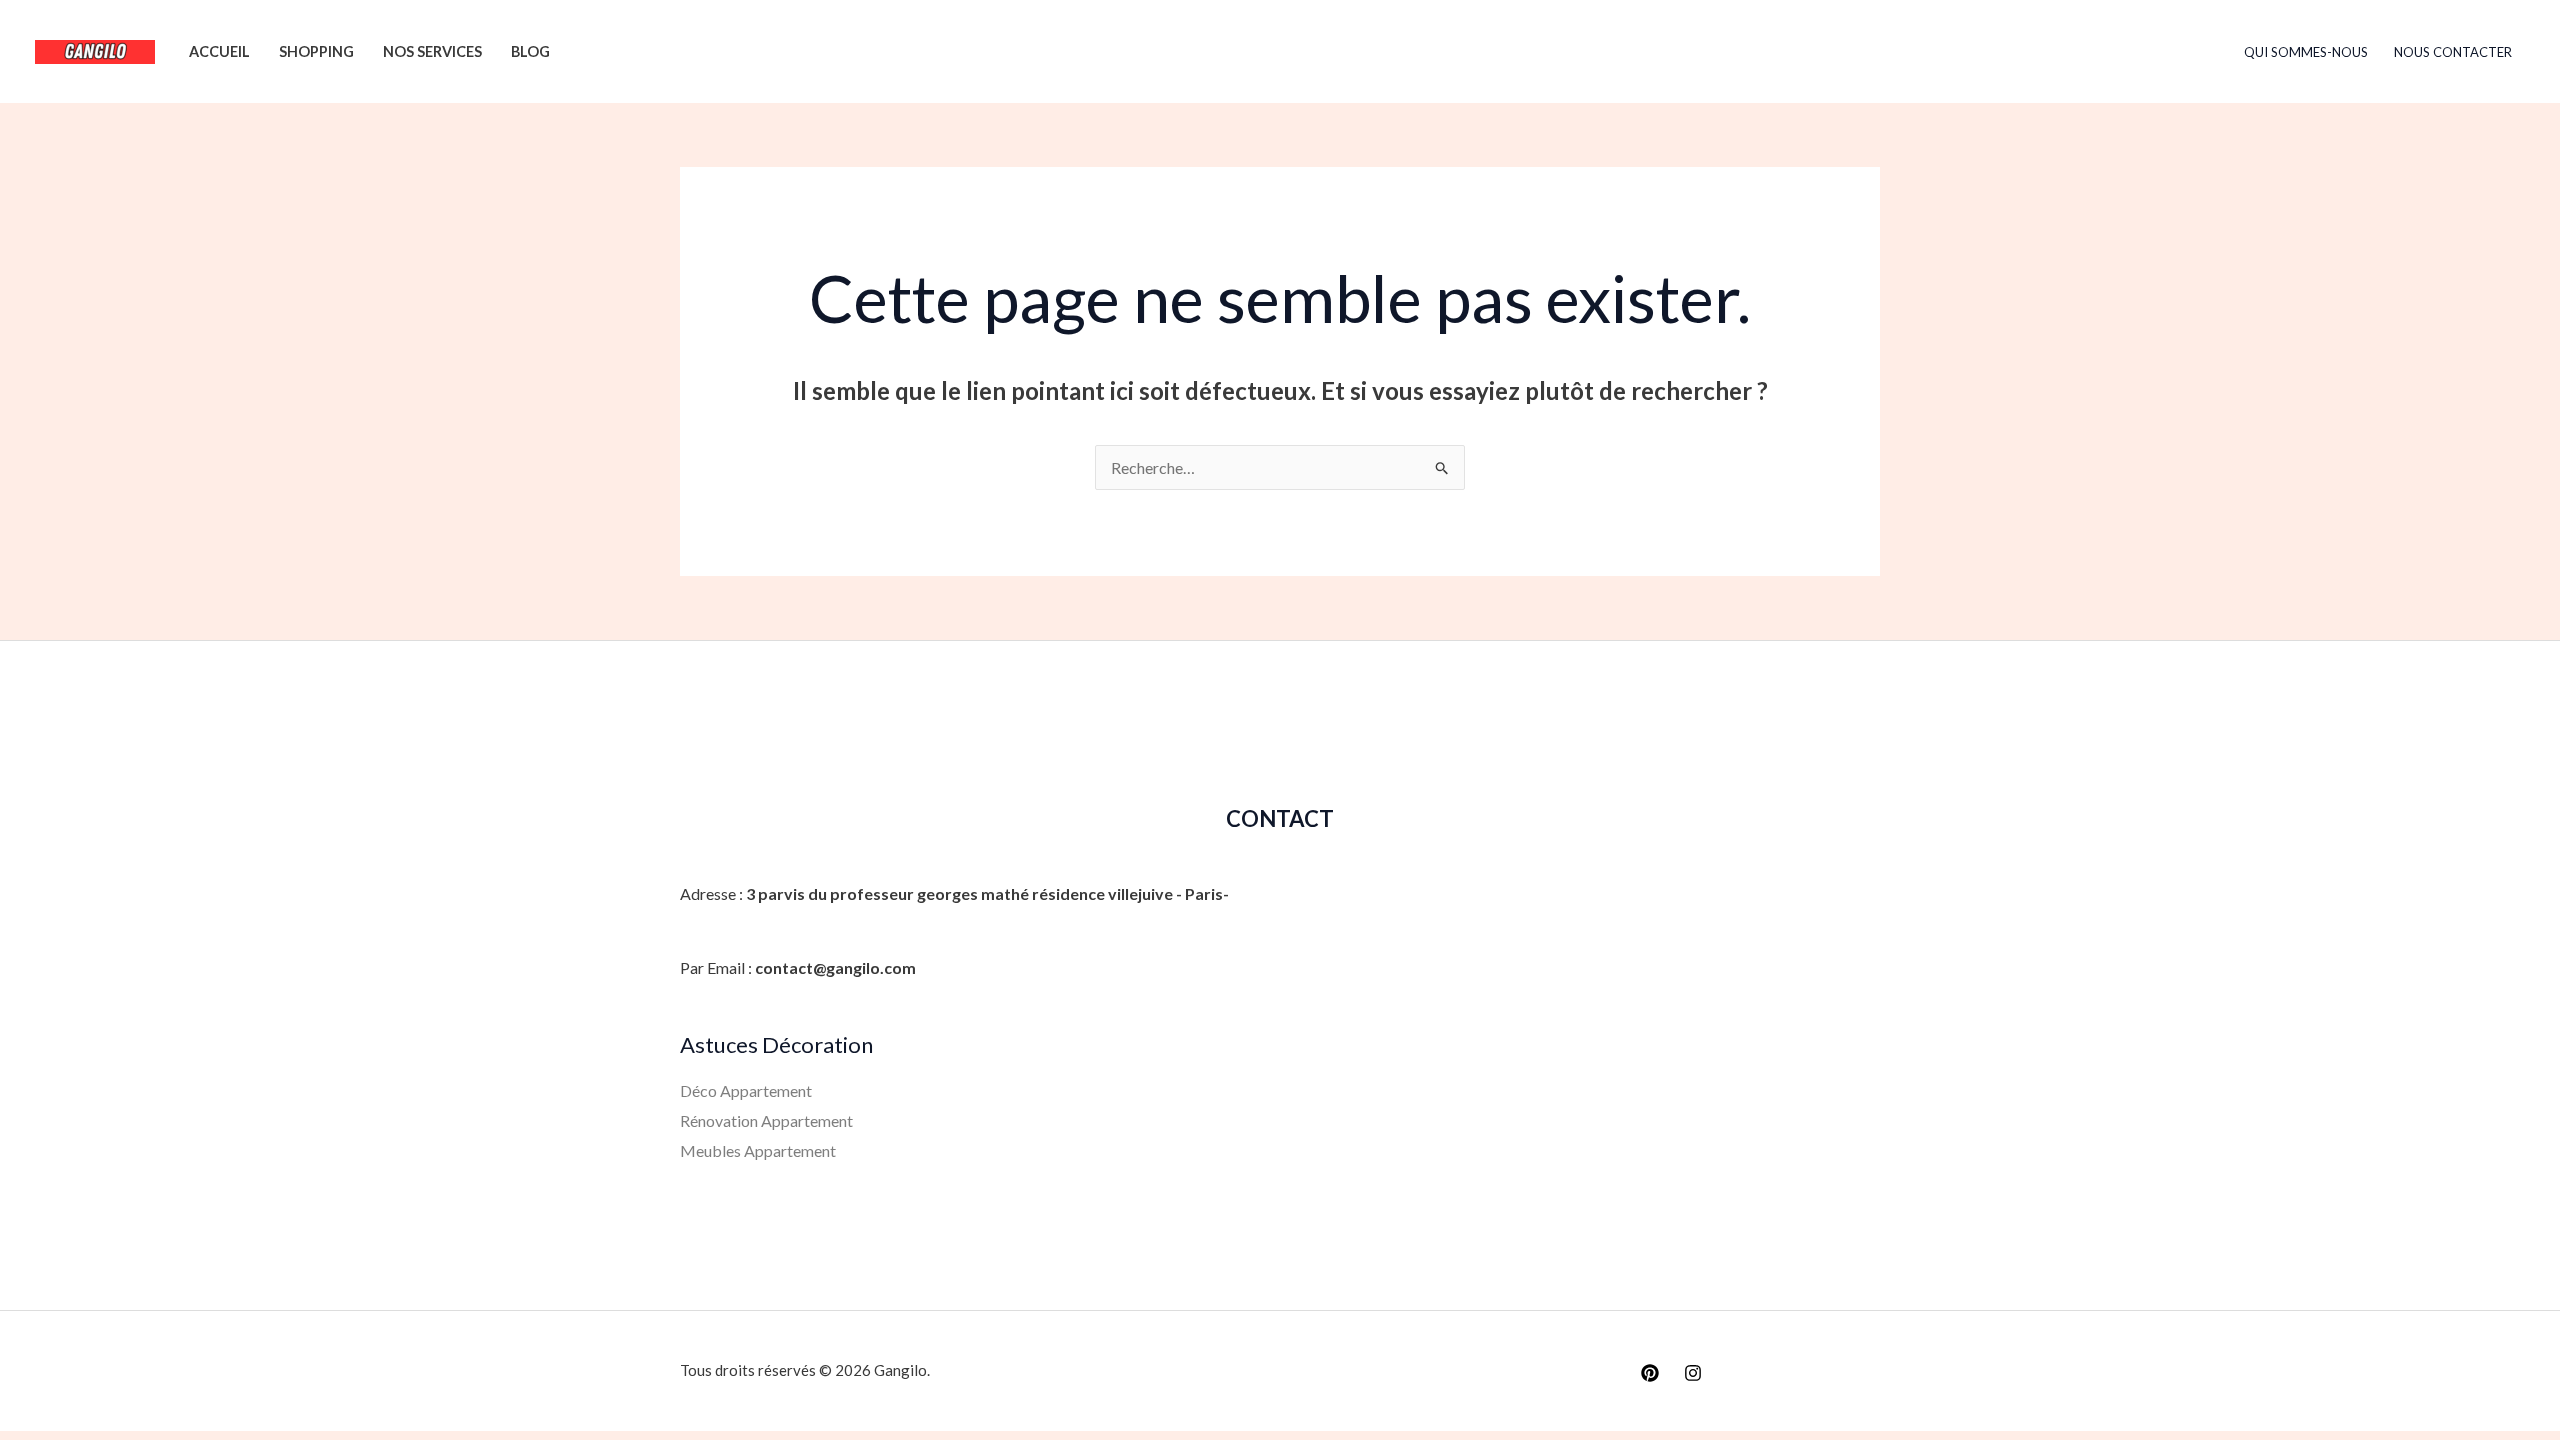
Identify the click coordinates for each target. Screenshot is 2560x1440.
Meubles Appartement (758, 1150)
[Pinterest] (1650, 1373)
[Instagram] (1693, 1373)
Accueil (219, 51)
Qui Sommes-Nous (2306, 52)
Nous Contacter (2453, 52)
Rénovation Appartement (766, 1120)
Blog (530, 51)
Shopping (316, 51)
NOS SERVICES (432, 51)
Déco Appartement (746, 1090)
